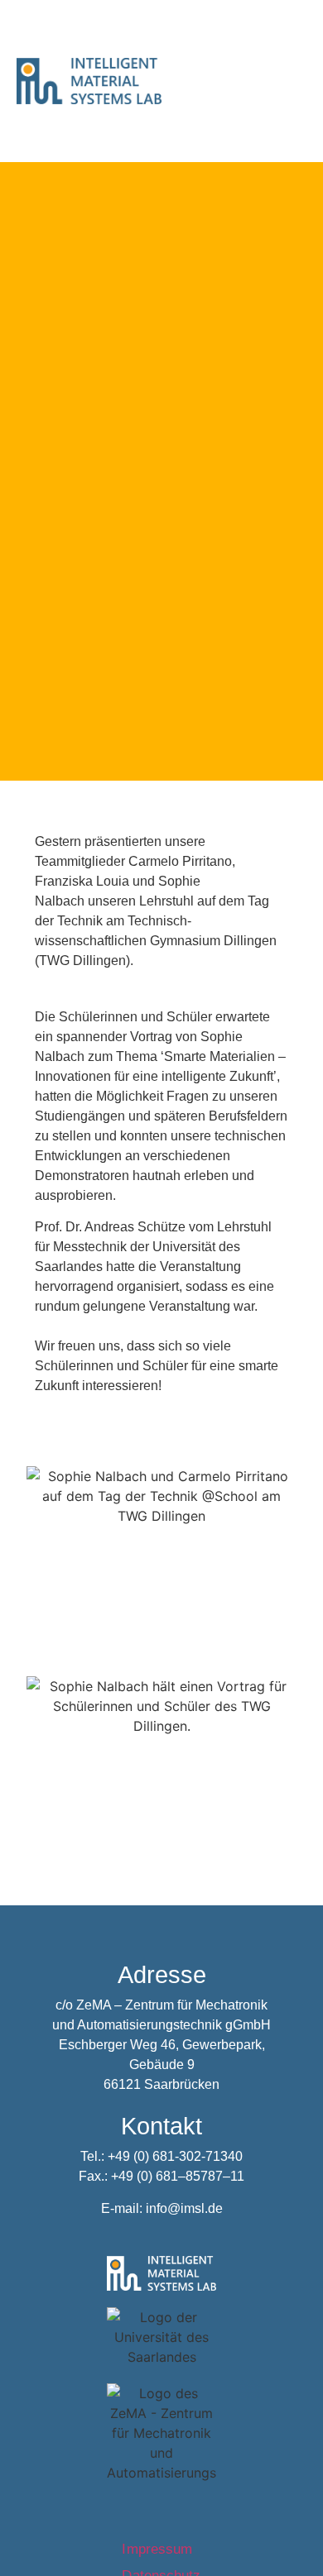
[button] (293, 93)
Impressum (161, 2549)
